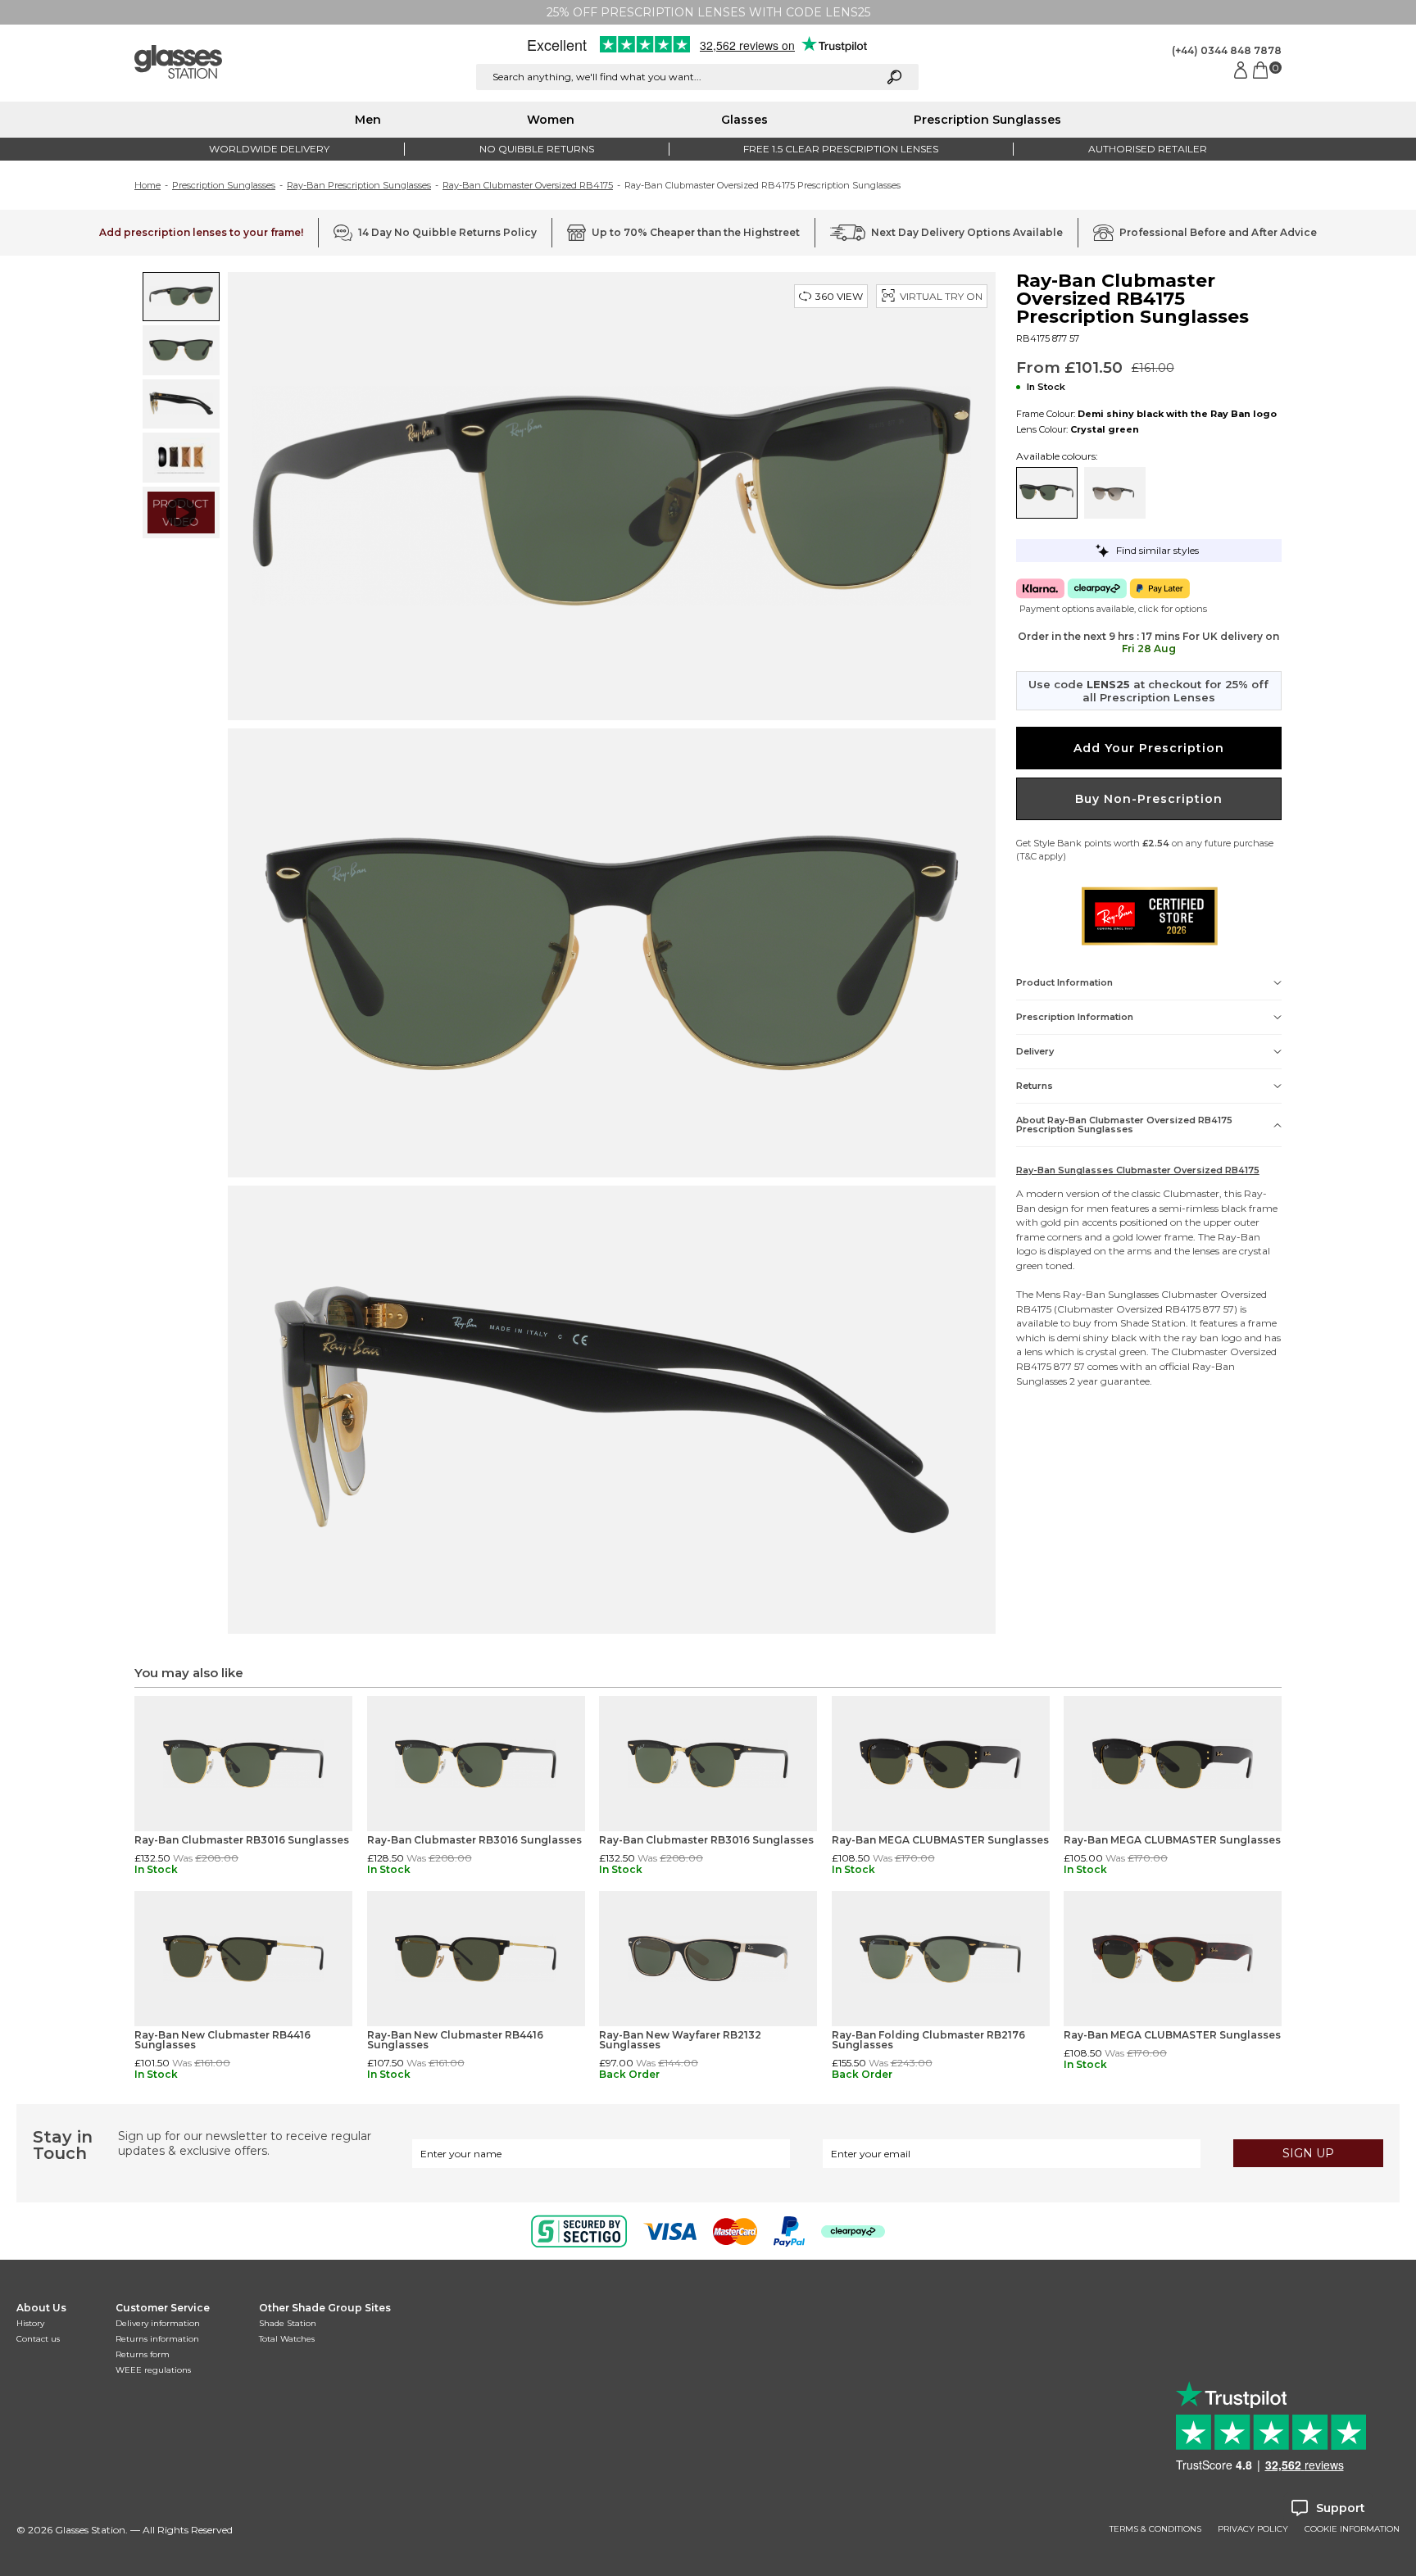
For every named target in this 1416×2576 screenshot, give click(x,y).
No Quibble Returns (537, 149)
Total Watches (287, 2339)
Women (551, 120)
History (30, 2323)
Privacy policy (1253, 2529)
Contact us (38, 2339)
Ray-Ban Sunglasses (1111, 1294)
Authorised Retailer (1148, 149)
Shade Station (288, 2323)
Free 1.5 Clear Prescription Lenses (841, 149)
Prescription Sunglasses (987, 120)
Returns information (157, 2339)
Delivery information (158, 2323)
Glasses (744, 120)
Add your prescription (1149, 748)
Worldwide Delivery (269, 149)
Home (147, 185)
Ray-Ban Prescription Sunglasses (359, 185)
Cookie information (1352, 2529)
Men (368, 120)
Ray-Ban (1239, 1237)
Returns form (143, 2354)
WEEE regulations (153, 2370)
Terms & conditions (1155, 2529)
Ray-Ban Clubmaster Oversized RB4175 (528, 185)
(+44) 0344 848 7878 (1227, 50)
